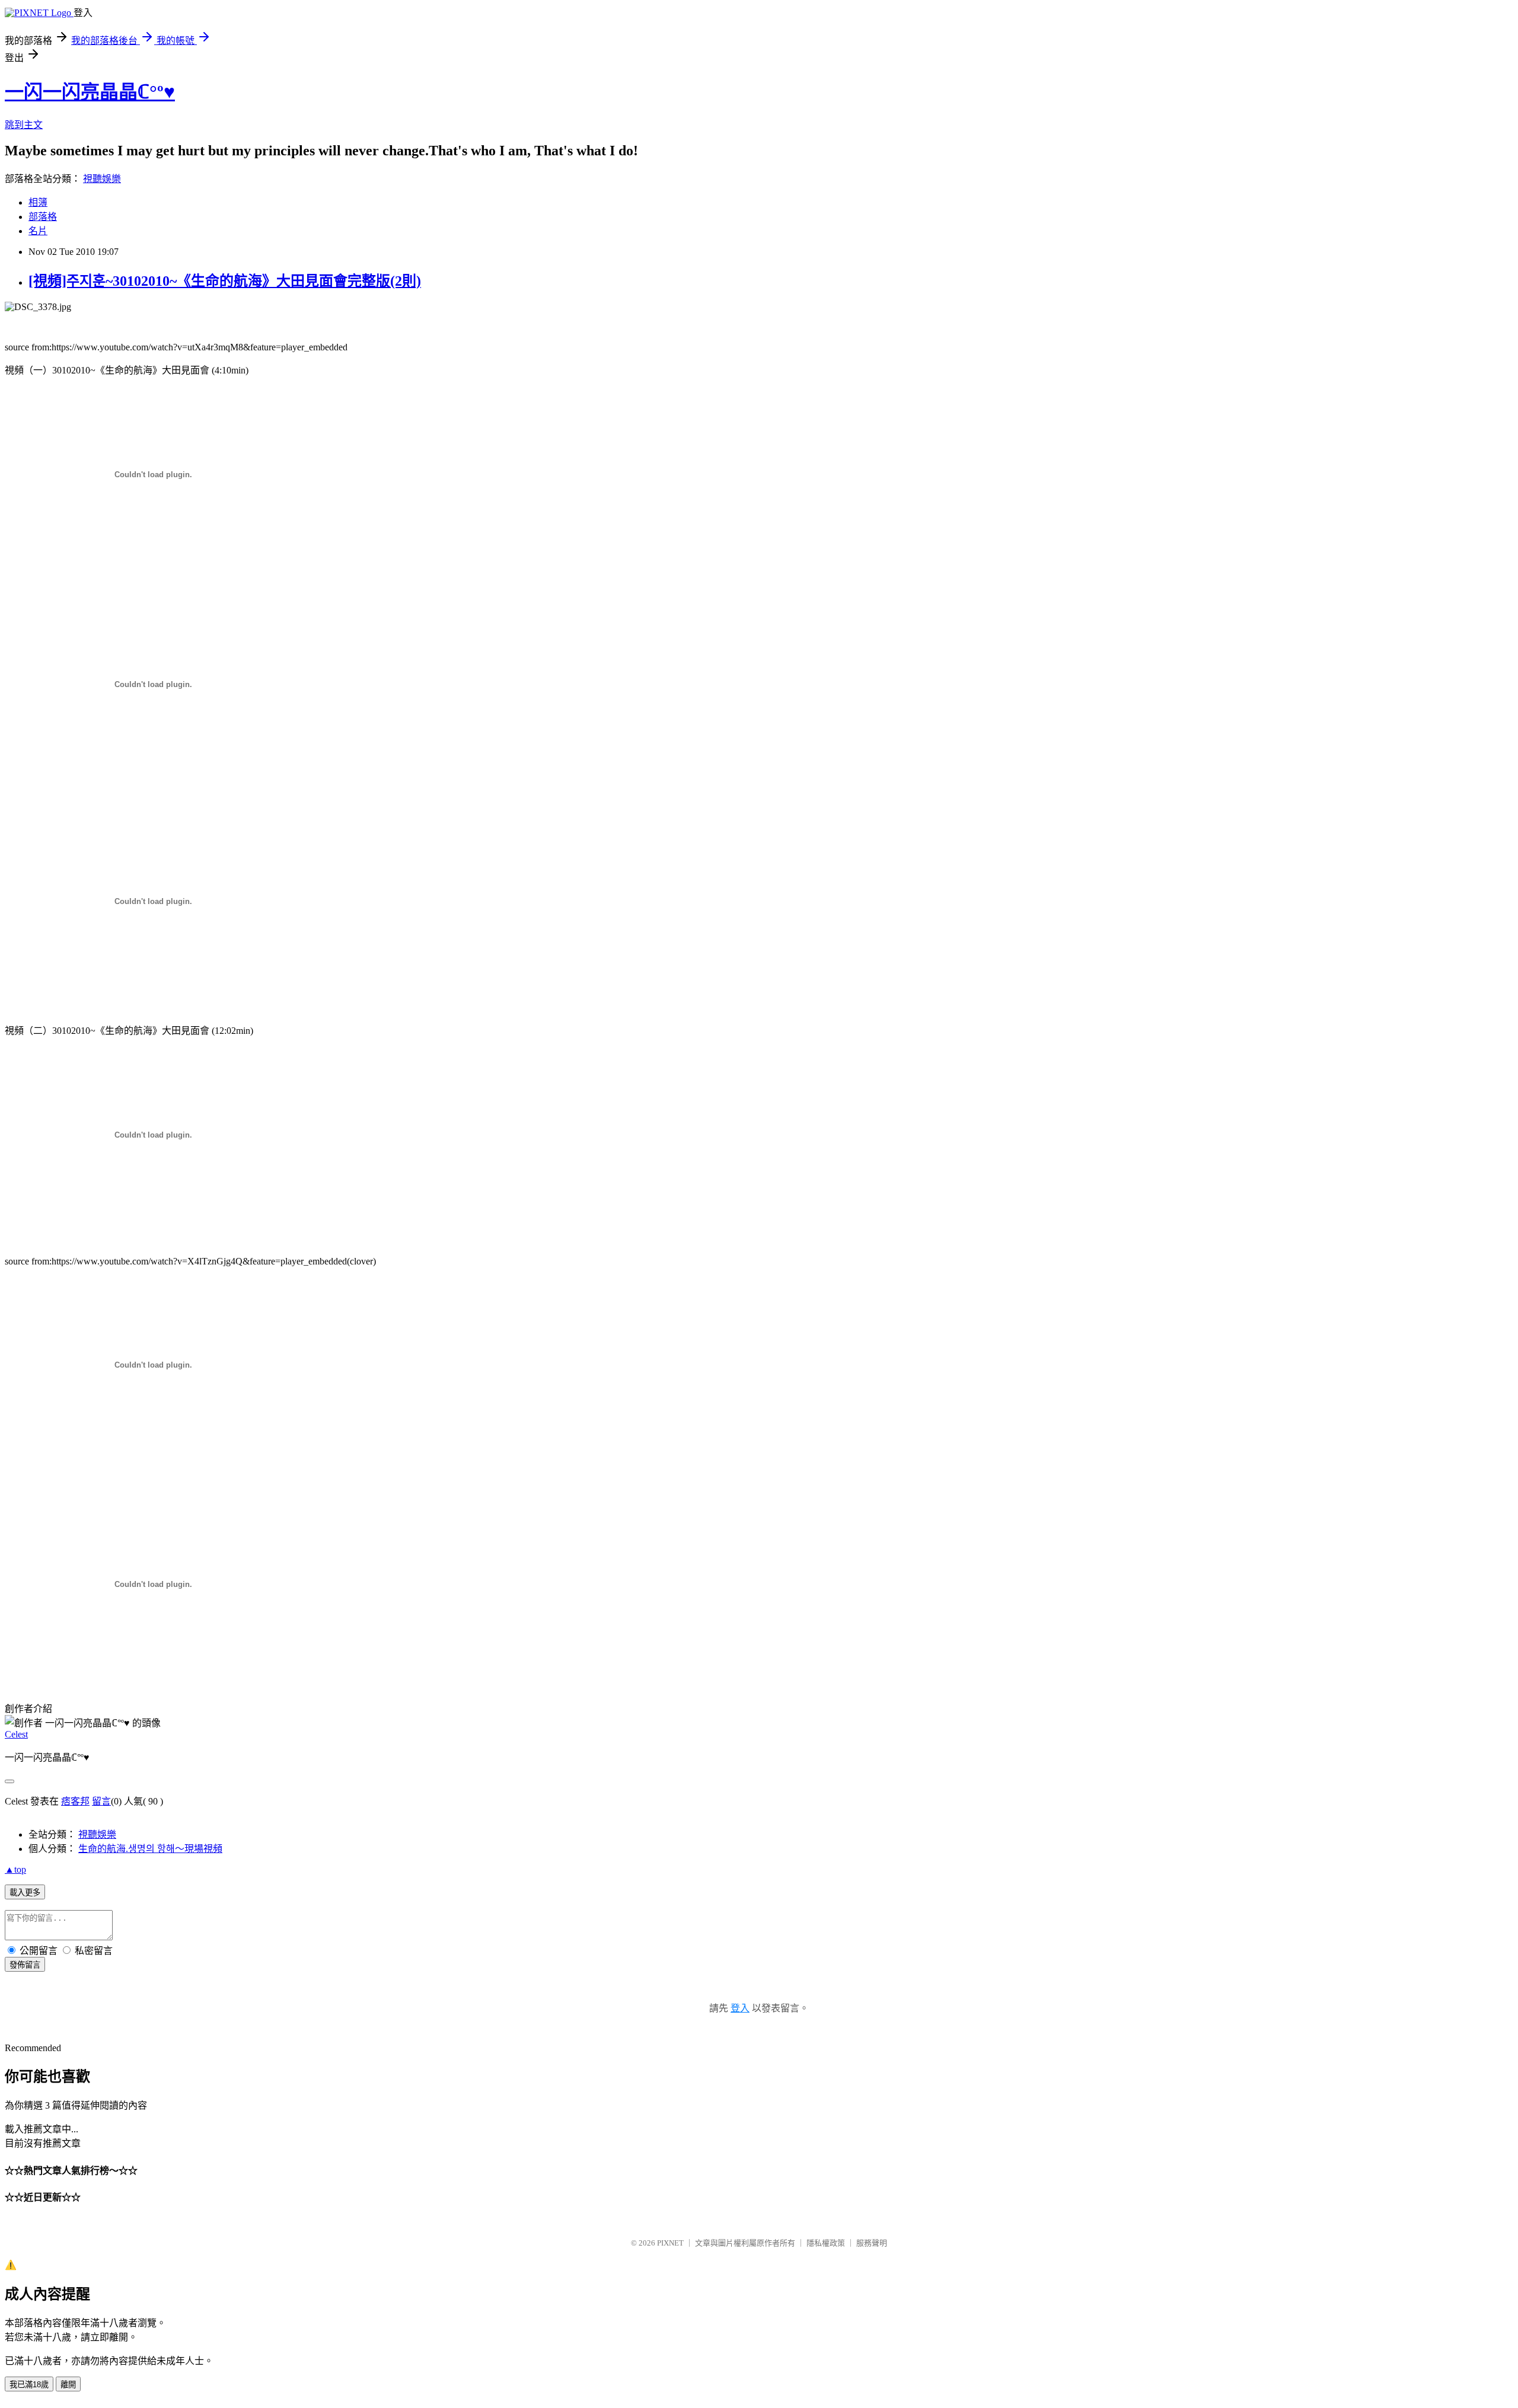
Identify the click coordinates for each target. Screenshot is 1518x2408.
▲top (15, 1869)
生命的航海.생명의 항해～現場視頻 (150, 1849)
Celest (16, 1734)
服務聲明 (872, 2243)
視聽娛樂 (102, 179)
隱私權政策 (826, 2243)
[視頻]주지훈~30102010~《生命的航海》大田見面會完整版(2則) (225, 281)
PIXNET (670, 2243)
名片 (38, 231)
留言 (101, 1801)
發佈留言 (25, 1965)
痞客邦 (75, 1801)
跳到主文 (24, 125)
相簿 (38, 202)
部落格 (43, 217)
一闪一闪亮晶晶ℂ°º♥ (90, 92)
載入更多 (25, 1893)
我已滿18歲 (29, 2385)
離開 (68, 2385)
